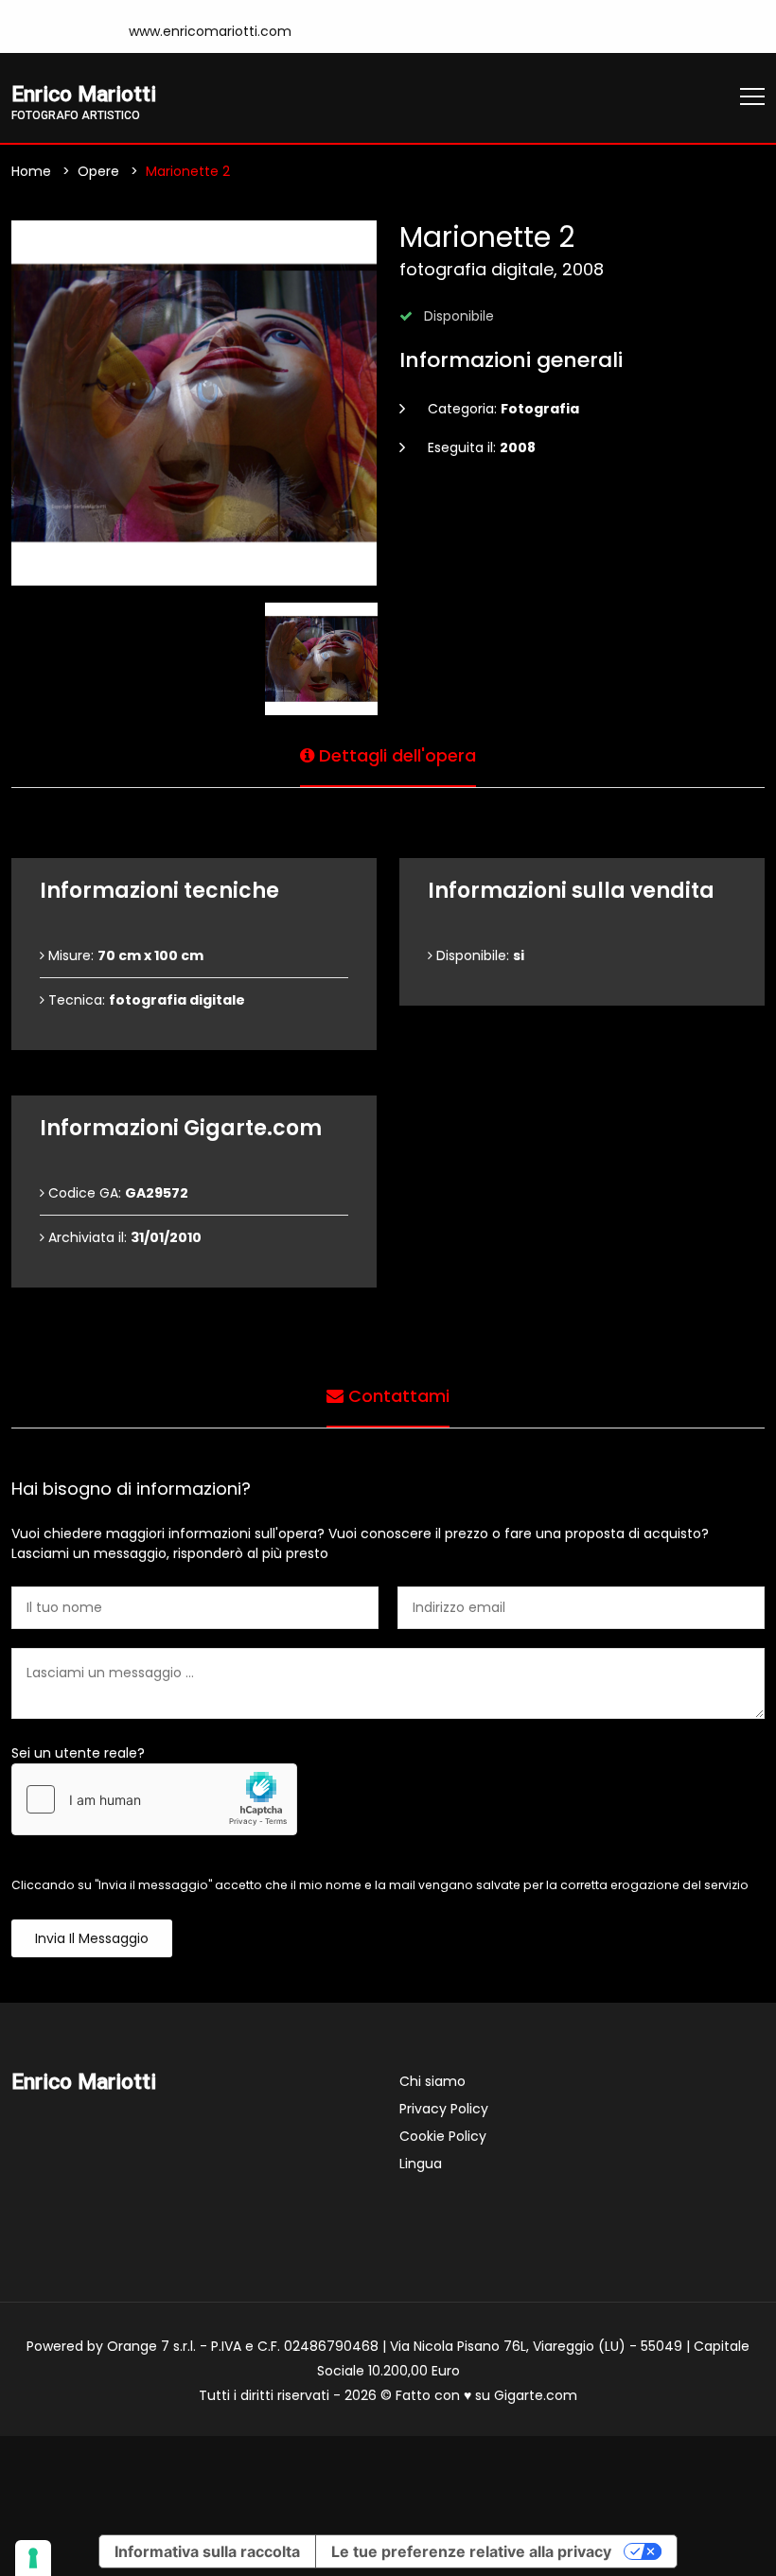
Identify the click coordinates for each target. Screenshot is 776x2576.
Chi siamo (432, 2081)
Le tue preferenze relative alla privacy (471, 2551)
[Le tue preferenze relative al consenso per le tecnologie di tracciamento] (33, 2558)
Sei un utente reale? (78, 1753)
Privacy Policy (444, 2109)
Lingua (421, 2164)
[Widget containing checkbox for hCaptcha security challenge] (154, 1799)
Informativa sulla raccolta (207, 2551)
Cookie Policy (443, 2136)
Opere (98, 171)
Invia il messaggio (92, 1938)
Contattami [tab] (397, 1396)
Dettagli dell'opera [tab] (395, 755)
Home (31, 171)
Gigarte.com (536, 2395)
